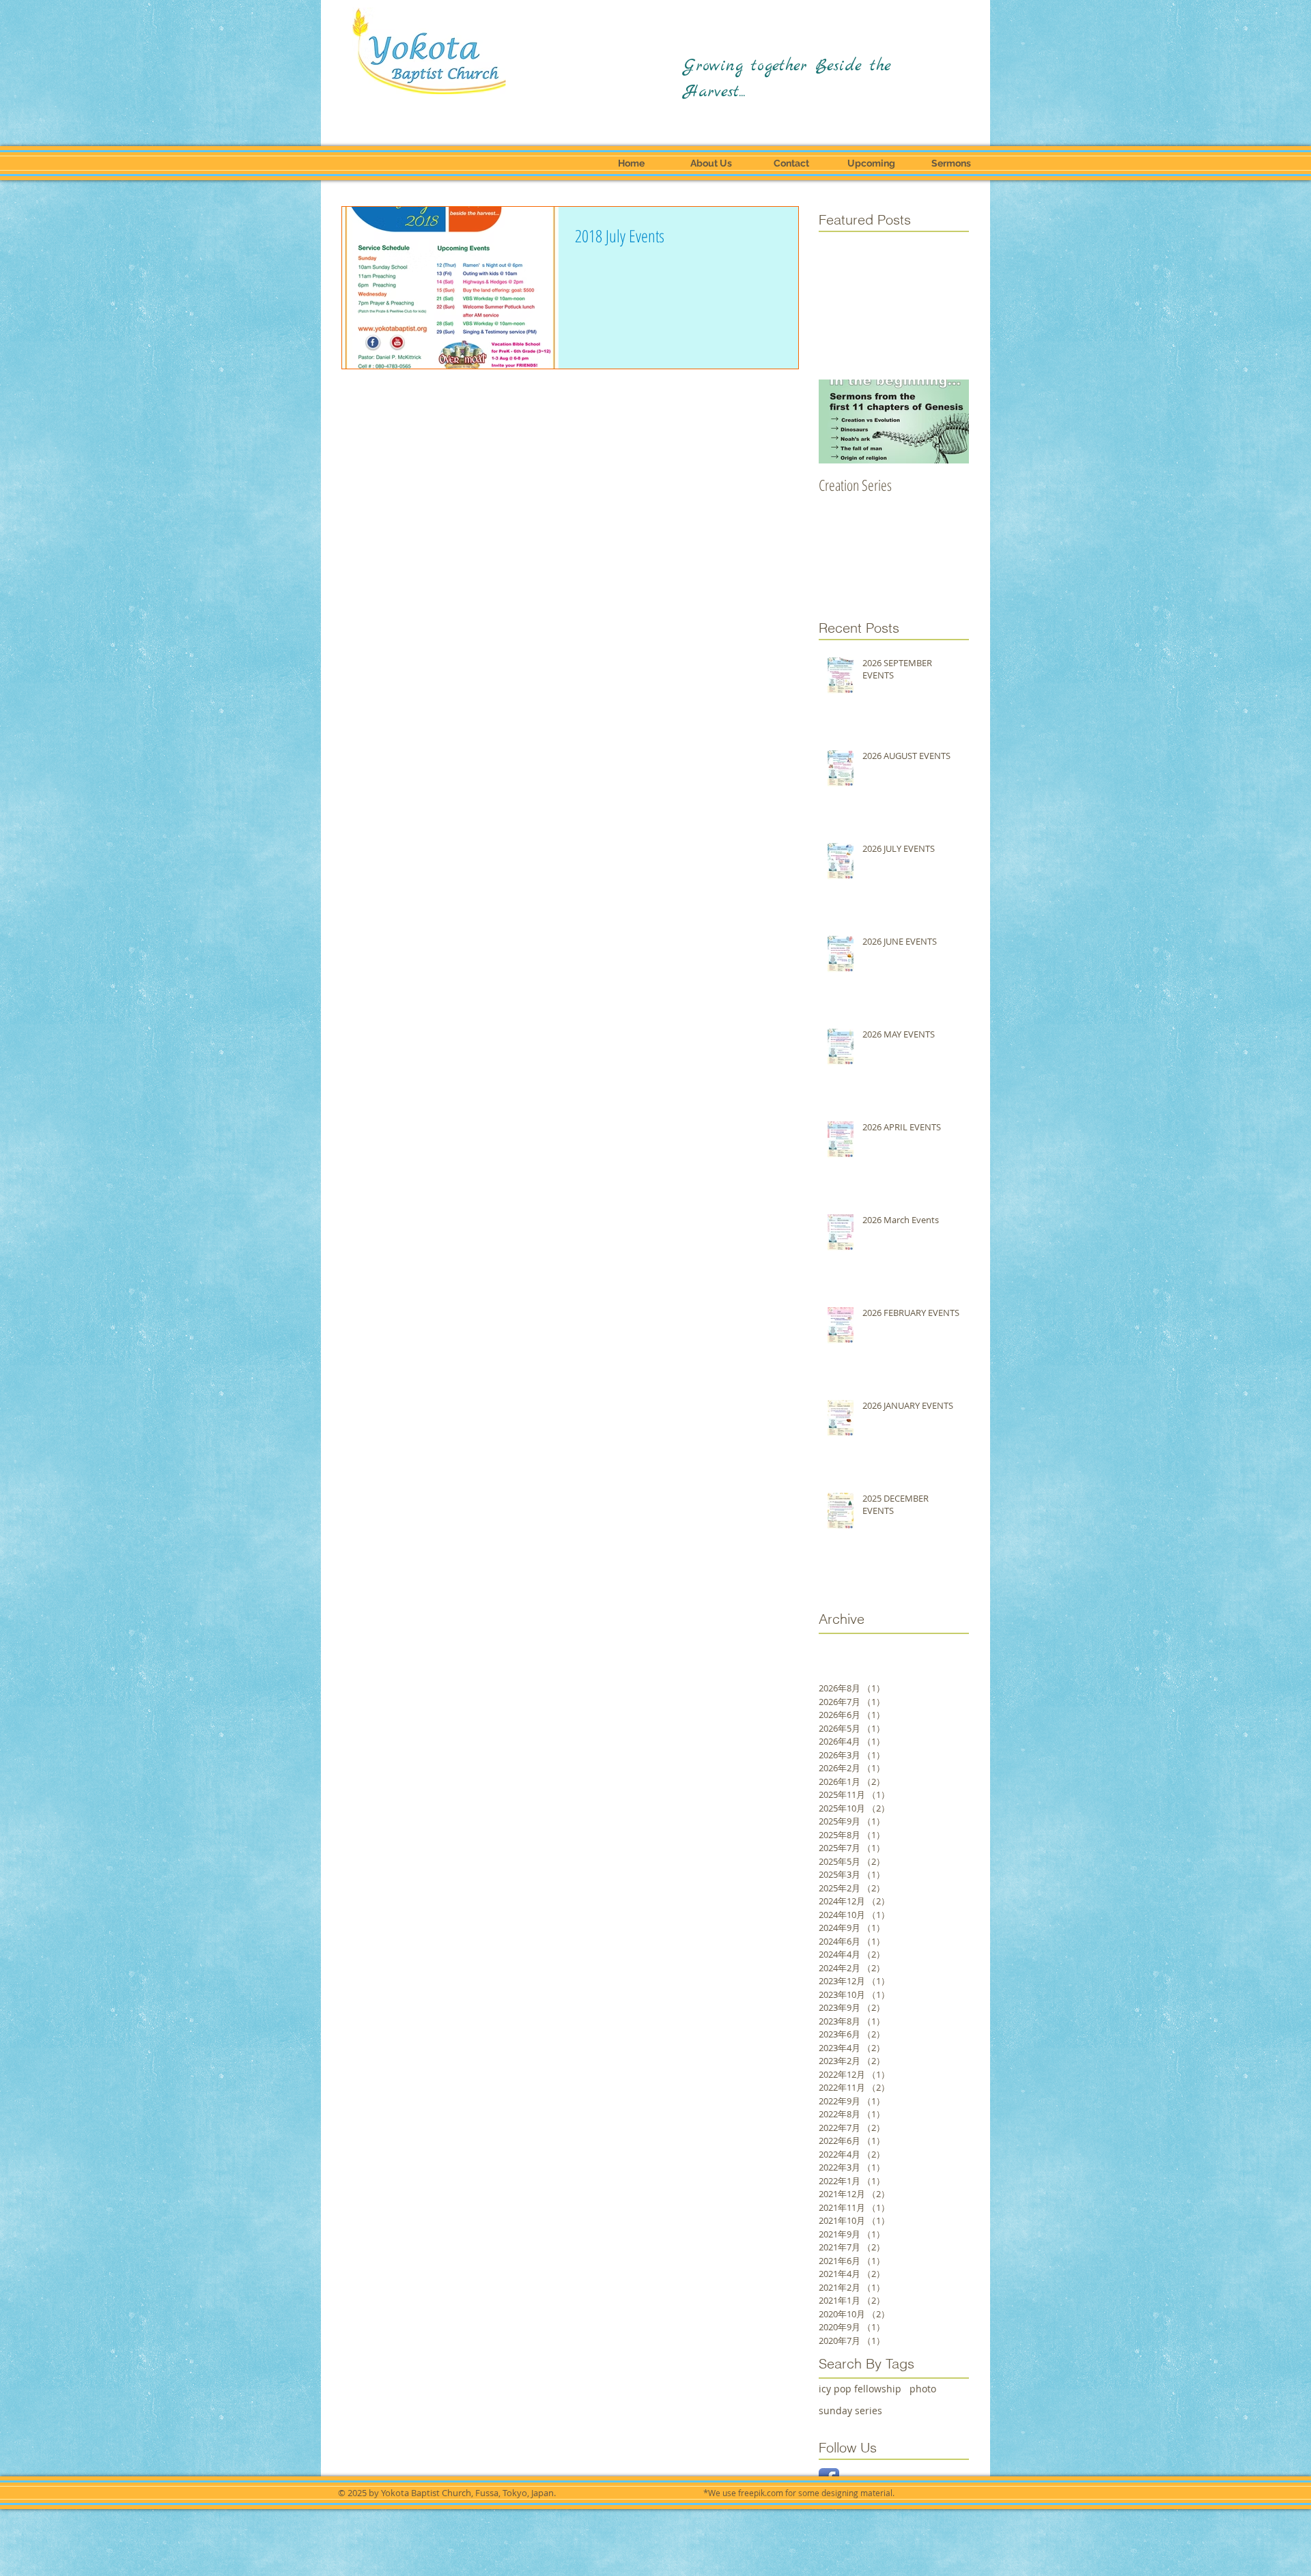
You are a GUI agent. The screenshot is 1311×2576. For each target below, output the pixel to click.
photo (923, 2389)
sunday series (850, 2410)
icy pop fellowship (860, 2389)
